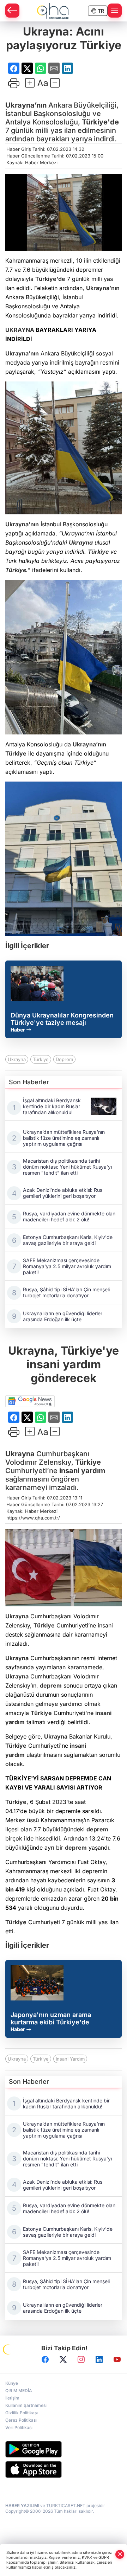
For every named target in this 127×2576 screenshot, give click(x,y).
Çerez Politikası (21, 2420)
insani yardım (82, 1471)
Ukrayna (81, 542)
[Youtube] (117, 2360)
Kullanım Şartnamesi (26, 2405)
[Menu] (115, 11)
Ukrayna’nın (26, 105)
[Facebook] (45, 2360)
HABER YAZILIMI (22, 2506)
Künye (12, 2383)
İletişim (12, 2398)
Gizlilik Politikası (22, 2413)
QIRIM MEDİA (19, 2391)
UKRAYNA (20, 330)
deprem (51, 1685)
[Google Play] (64, 2449)
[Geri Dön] (12, 11)
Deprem (64, 1059)
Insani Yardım (70, 2059)
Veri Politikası (19, 2427)
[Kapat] (120, 2554)
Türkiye (98, 552)
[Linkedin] (99, 2360)
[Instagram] (81, 2360)
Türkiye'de (100, 122)
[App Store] (64, 2469)
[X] (63, 2360)
